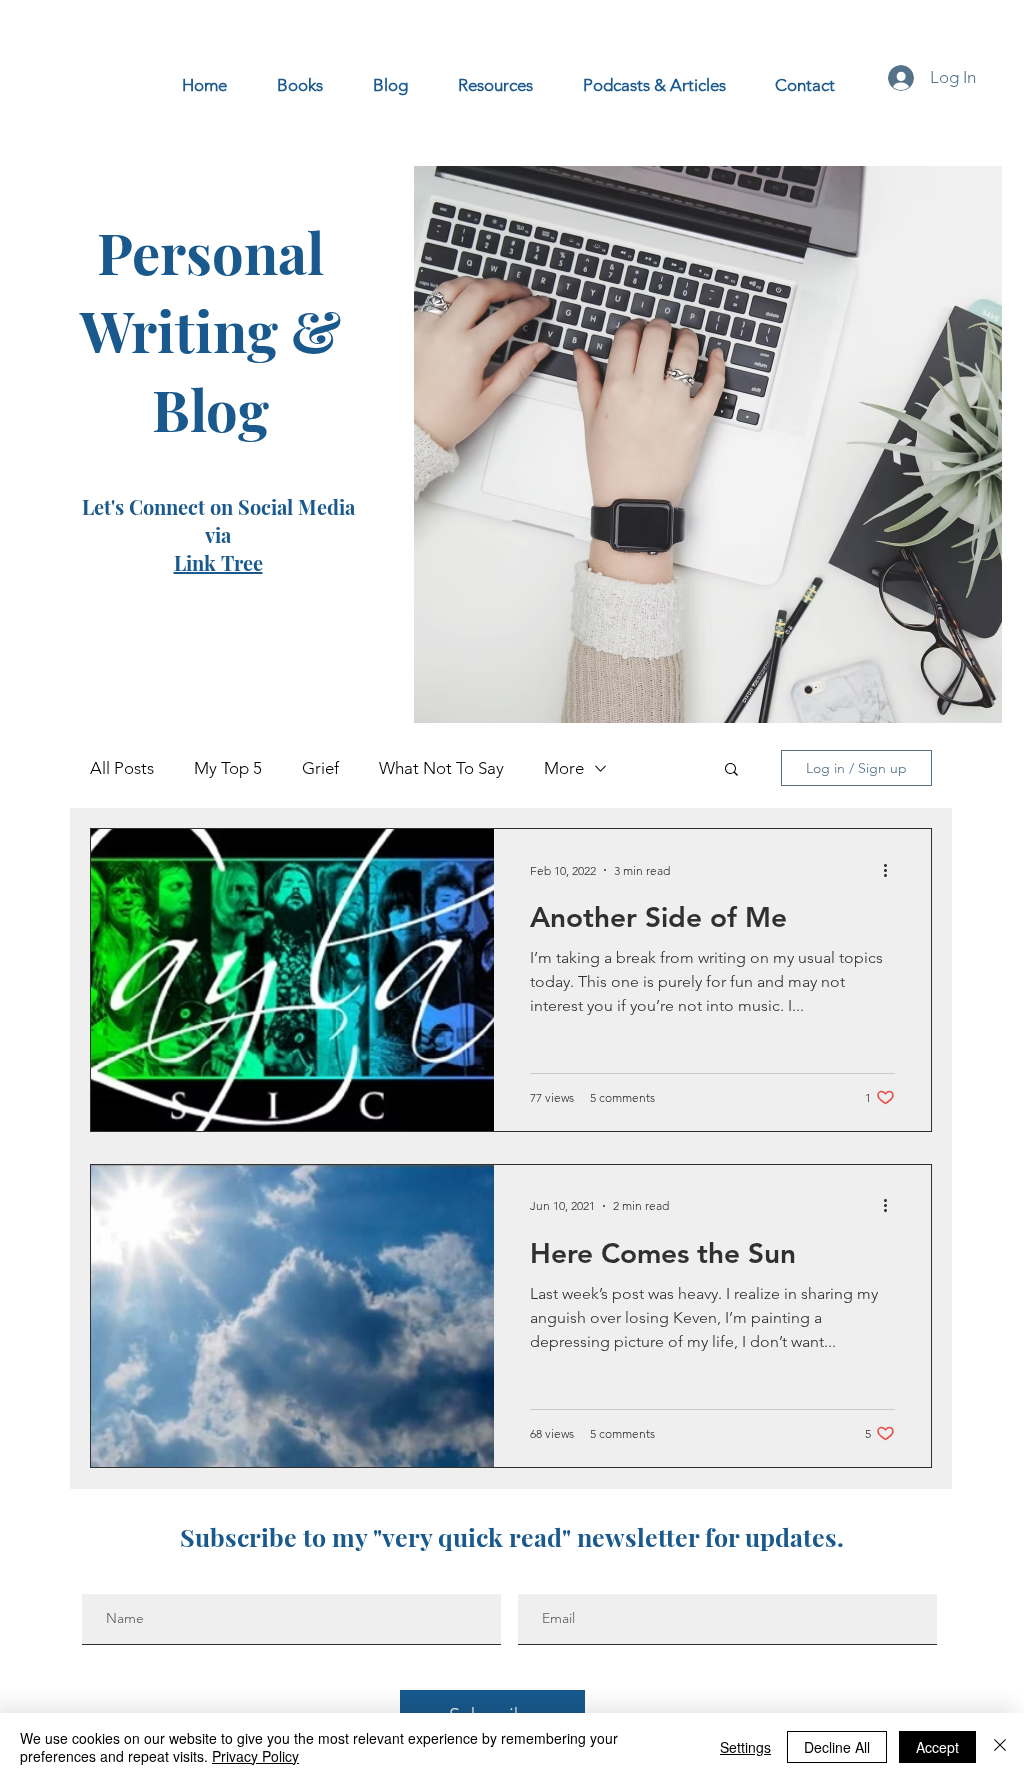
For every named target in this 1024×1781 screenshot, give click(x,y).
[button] (731, 770)
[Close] (1000, 1747)
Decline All (837, 1747)
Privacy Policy (255, 1756)
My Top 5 (228, 768)
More (564, 768)
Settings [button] (745, 1747)
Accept (937, 1747)
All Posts (122, 768)
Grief (320, 768)
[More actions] (892, 870)
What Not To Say (441, 768)
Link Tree (218, 562)
